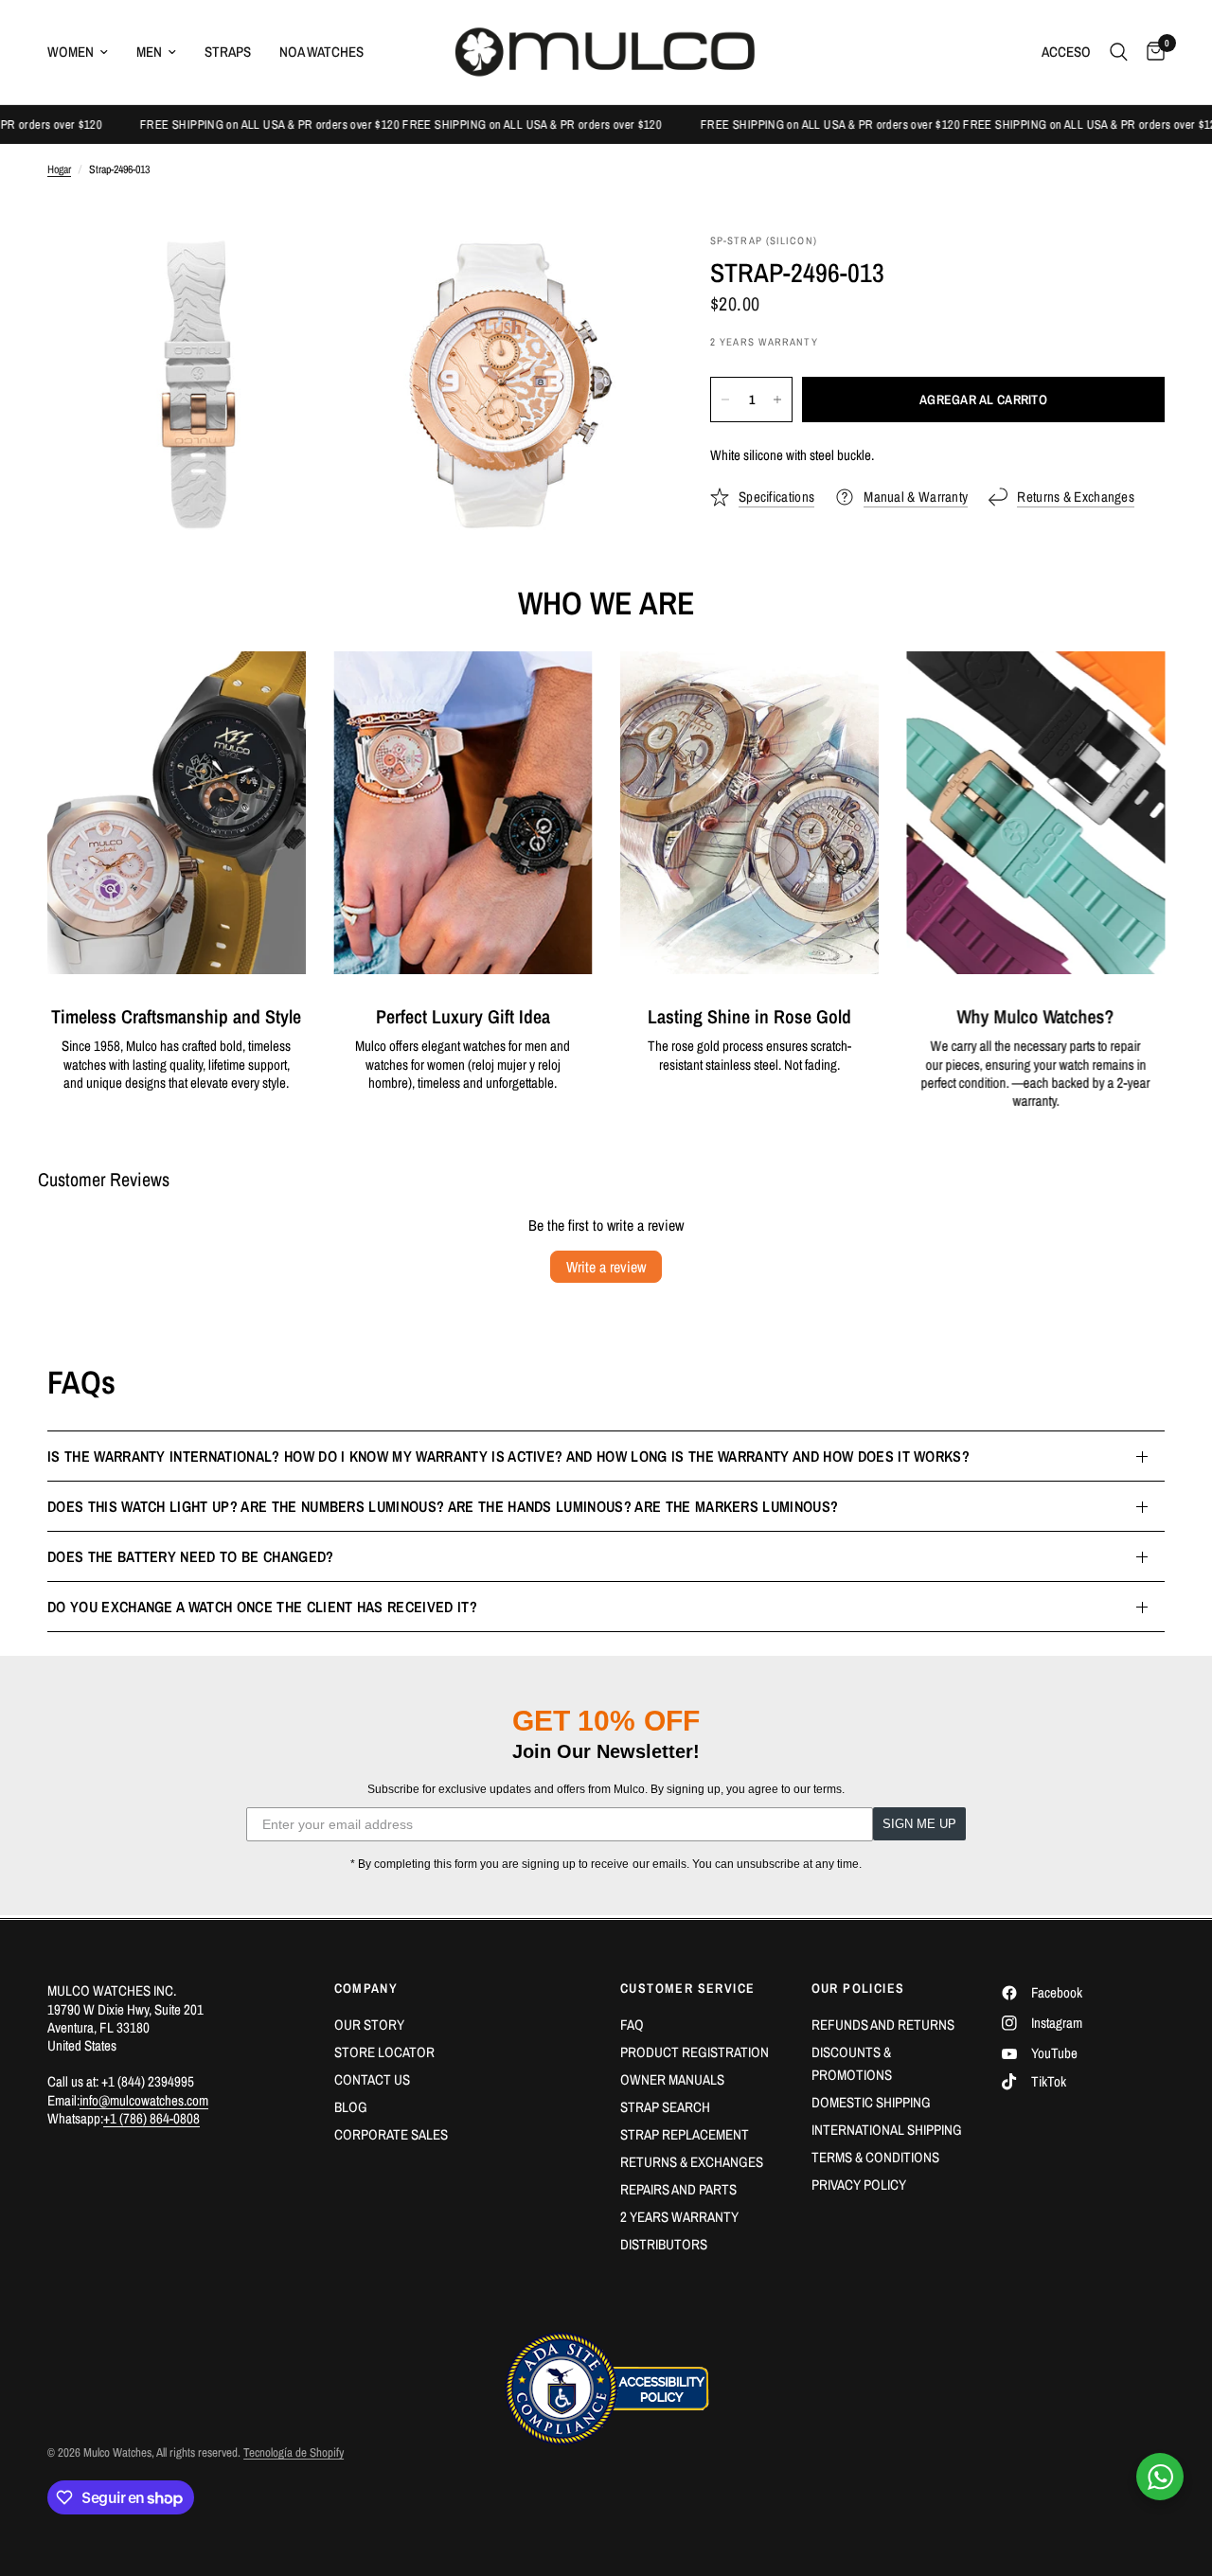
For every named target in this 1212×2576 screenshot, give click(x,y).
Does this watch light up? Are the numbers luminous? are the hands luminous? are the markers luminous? (443, 1506)
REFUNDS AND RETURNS (883, 2025)
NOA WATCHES (321, 52)
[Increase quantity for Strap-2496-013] (777, 400)
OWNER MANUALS (672, 2079)
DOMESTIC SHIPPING (871, 2102)
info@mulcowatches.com (144, 2100)
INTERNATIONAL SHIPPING (887, 2130)
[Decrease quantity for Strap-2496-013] (725, 400)
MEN (149, 52)
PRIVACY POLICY (859, 2185)
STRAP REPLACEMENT (685, 2134)
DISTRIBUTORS (664, 2244)
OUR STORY (369, 2025)
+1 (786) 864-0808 (151, 2118)
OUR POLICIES (858, 1988)
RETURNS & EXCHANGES (692, 2162)
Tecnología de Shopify (294, 2452)
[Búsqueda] (1119, 52)
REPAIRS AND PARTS (678, 2189)
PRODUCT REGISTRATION (695, 2052)
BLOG (351, 2107)
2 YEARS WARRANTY (679, 2217)
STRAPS (228, 52)
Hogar (59, 170)
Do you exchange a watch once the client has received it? (262, 1607)
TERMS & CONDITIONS (875, 2157)
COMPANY (366, 1988)
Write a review (606, 1267)
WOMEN (71, 52)
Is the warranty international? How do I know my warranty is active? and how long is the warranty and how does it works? (508, 1456)
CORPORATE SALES (391, 2134)
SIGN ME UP (919, 1824)
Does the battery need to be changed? (191, 1556)
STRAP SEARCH (665, 2107)
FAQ (632, 2025)
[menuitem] (85, 52)
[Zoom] (310, 274)
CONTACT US (372, 2079)
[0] (1151, 52)
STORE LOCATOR (384, 2052)
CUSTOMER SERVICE (687, 1988)
